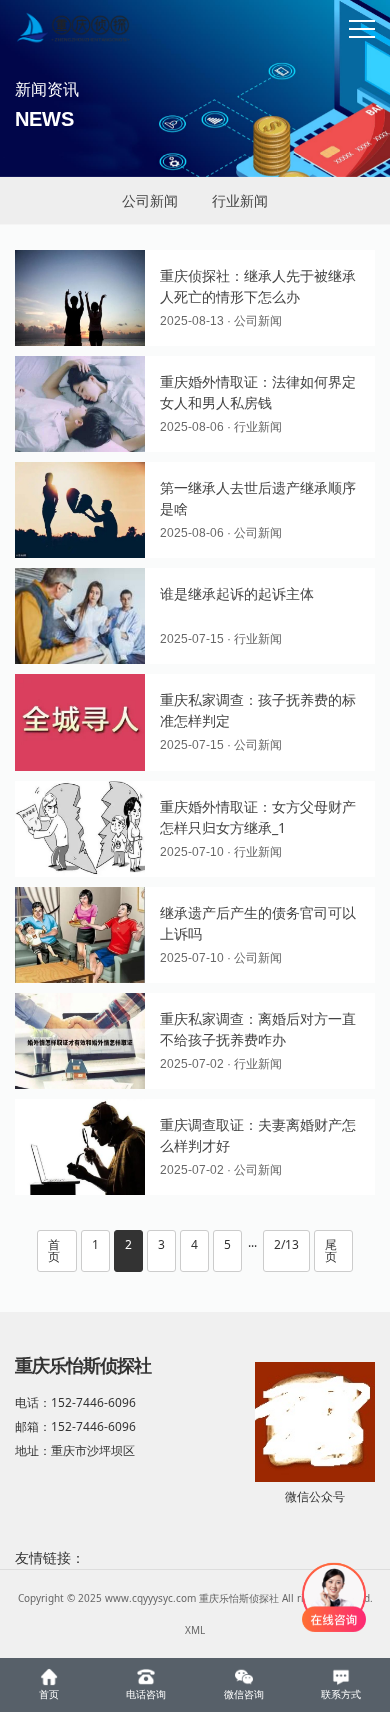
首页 (54, 1250)
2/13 (286, 1244)
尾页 (331, 1250)
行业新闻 (240, 200)
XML (195, 1630)
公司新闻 (150, 200)
